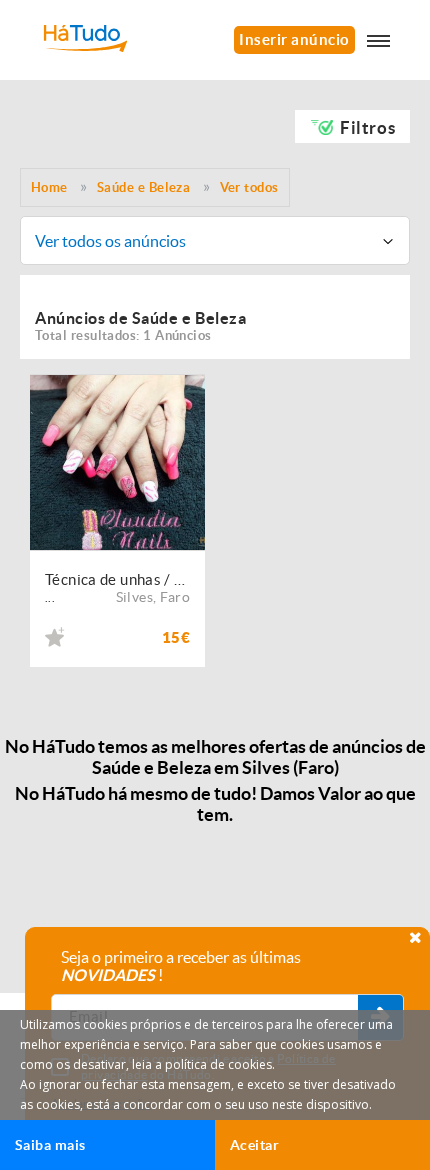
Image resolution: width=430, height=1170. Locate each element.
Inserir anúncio (294, 39)
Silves (134, 597)
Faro (175, 597)
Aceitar (254, 1145)
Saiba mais (50, 1145)
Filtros (367, 127)
